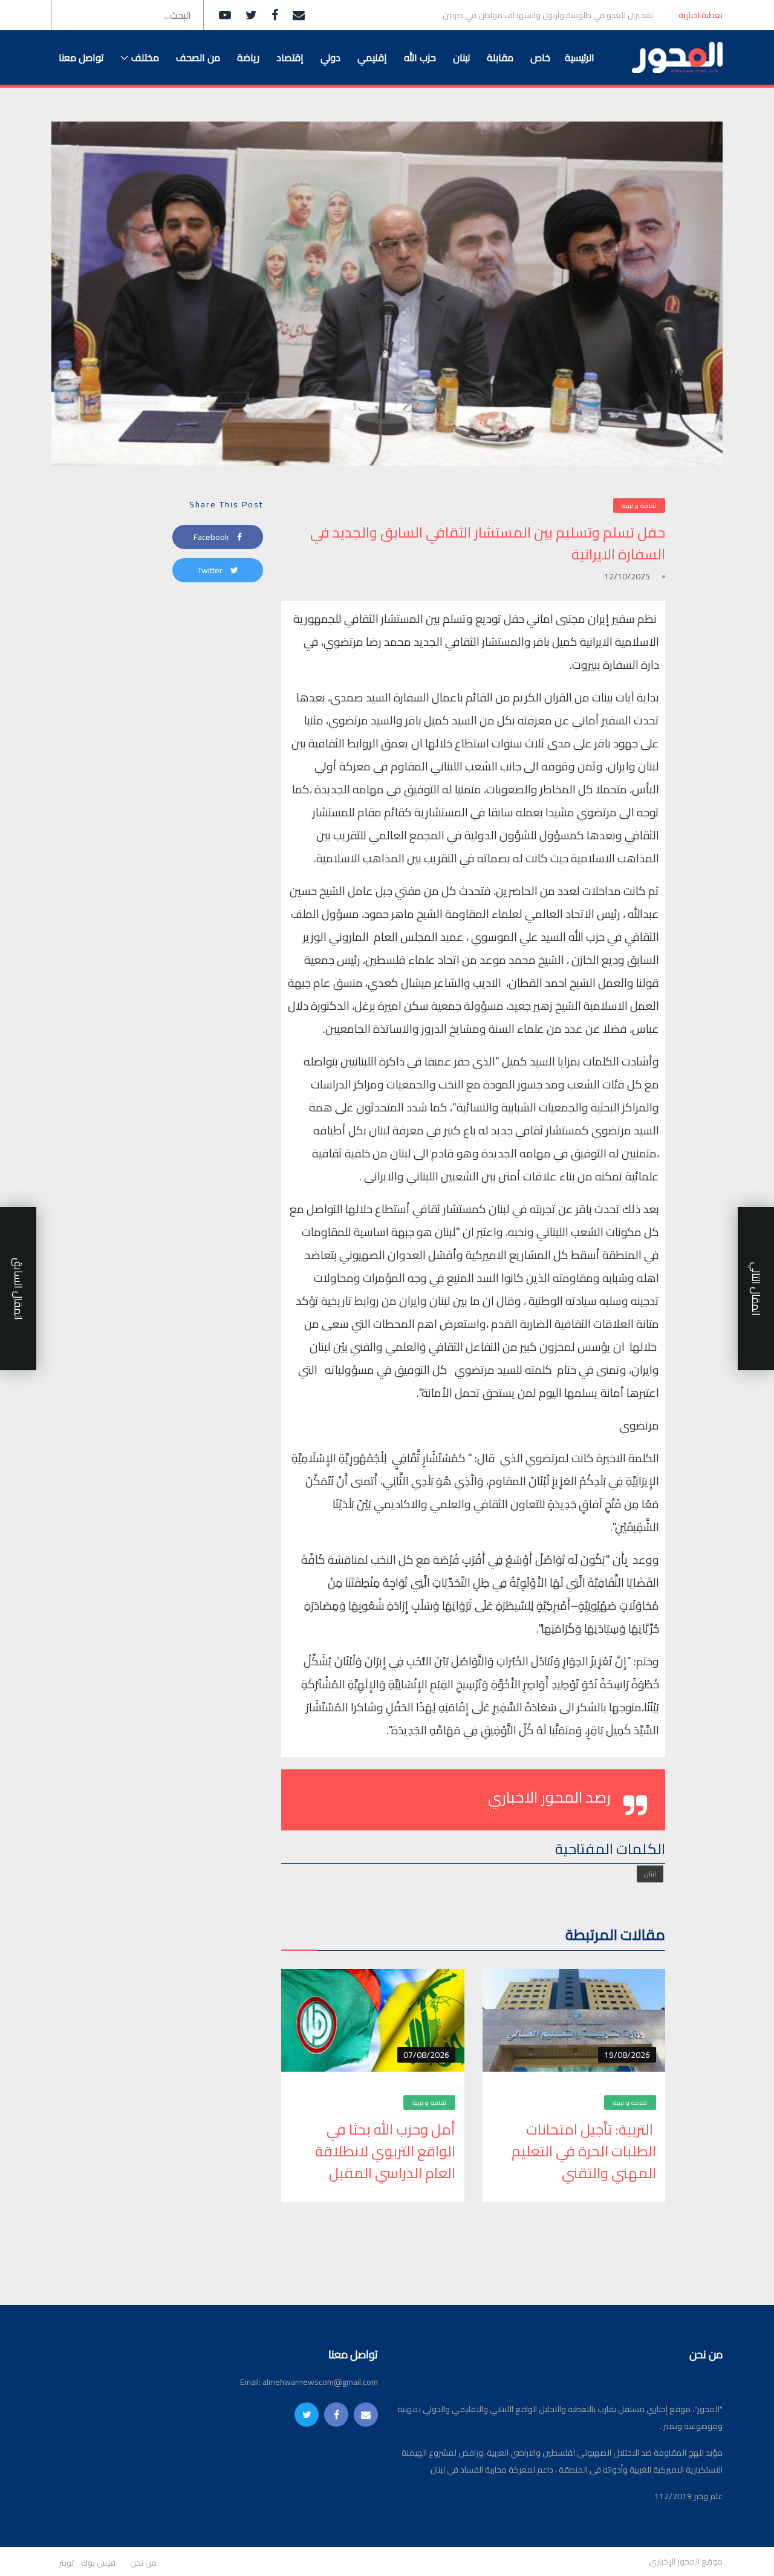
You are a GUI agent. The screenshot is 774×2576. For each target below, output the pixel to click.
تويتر (66, 2563)
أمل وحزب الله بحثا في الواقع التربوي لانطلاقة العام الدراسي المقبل (385, 2152)
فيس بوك (98, 2563)
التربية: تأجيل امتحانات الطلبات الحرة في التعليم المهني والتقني (584, 2152)
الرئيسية (580, 57)
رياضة (248, 57)
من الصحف (198, 57)
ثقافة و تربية (639, 506)
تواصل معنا (81, 57)
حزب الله (420, 57)
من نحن (143, 2563)
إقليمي (372, 57)
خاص (540, 57)
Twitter (211, 570)
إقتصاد (290, 57)
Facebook (212, 537)
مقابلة (500, 57)
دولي (330, 57)
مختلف (145, 57)
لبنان (461, 57)
